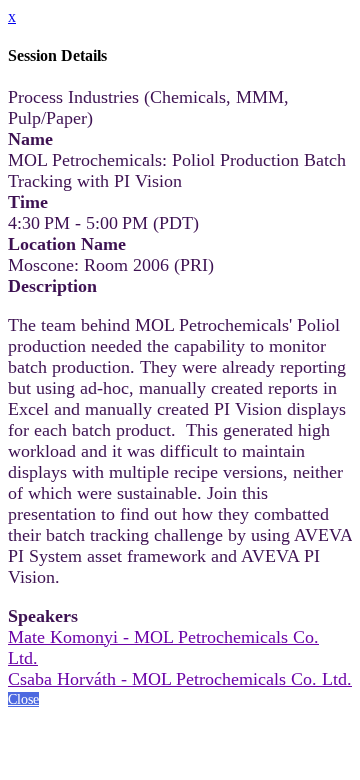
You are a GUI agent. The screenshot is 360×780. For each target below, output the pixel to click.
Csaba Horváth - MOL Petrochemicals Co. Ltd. (180, 679)
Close (23, 699)
